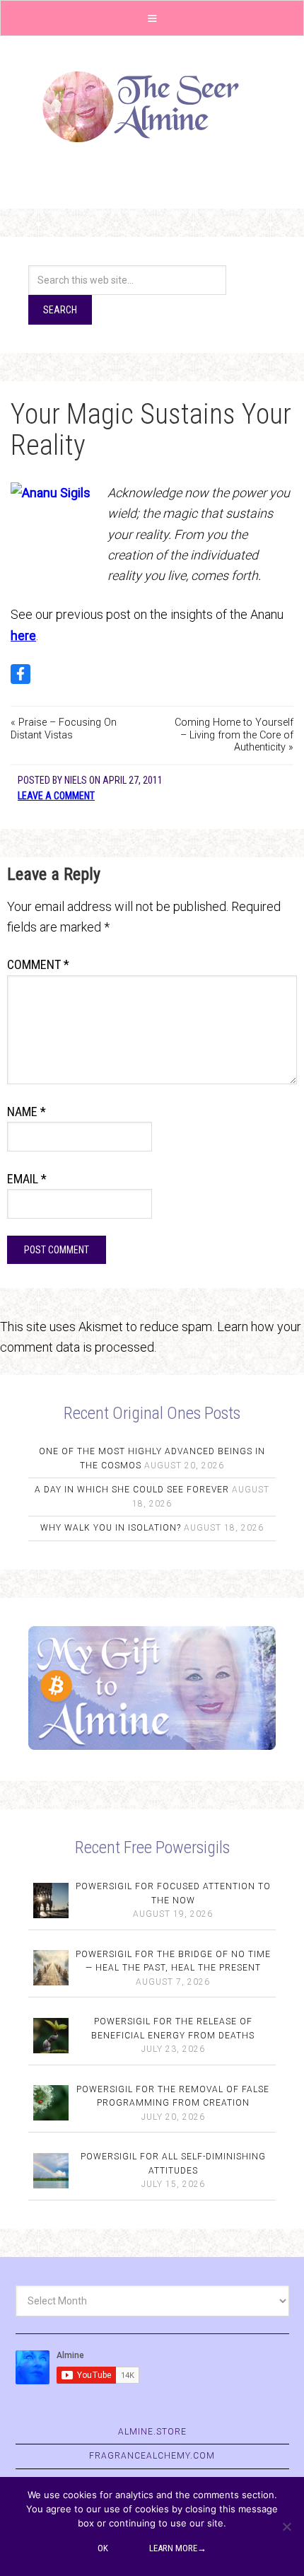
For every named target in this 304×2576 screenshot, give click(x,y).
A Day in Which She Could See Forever (132, 1490)
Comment (38, 964)
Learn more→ (178, 2548)
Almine (152, 107)
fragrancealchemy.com (152, 2456)
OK (103, 2548)
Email (27, 1179)
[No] (286, 2526)
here (23, 636)
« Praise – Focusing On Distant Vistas (64, 729)
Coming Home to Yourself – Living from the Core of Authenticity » (234, 735)
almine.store (152, 2432)
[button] (152, 18)
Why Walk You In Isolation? (111, 1528)
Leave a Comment (56, 796)
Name (27, 1112)
